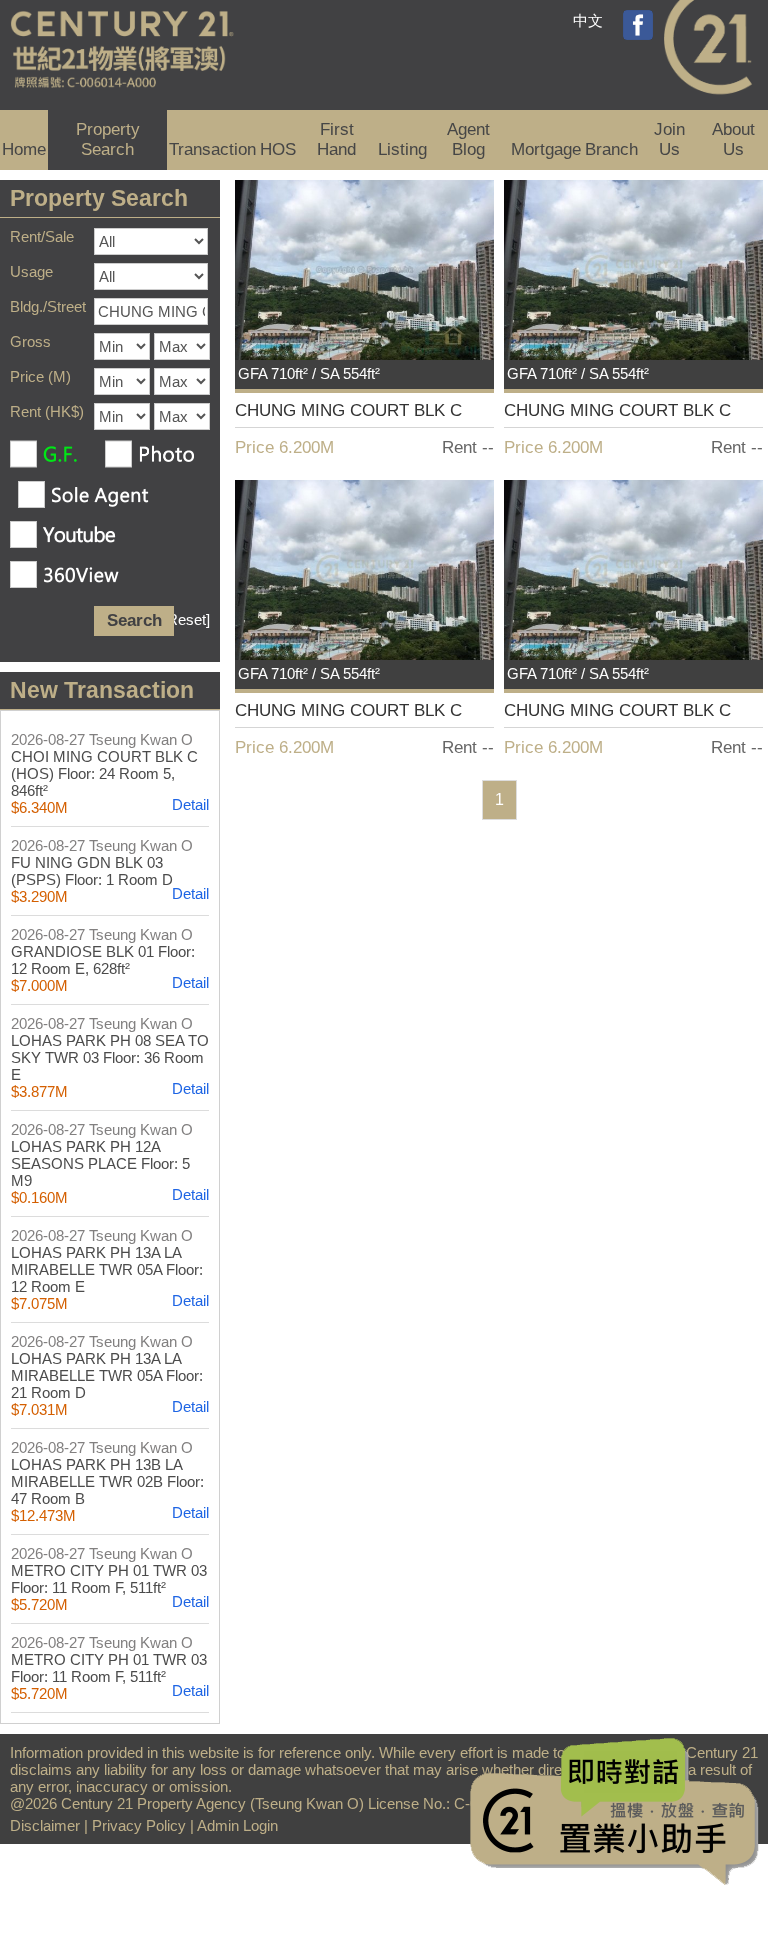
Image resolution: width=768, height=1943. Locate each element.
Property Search (108, 139)
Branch (611, 149)
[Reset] (186, 619)
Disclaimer (45, 1825)
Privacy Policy (139, 1825)
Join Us (669, 139)
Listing (402, 149)
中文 (588, 20)
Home (24, 149)
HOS (278, 149)
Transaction (212, 149)
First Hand (336, 139)
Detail (190, 804)
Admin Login (237, 1825)
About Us (733, 139)
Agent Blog (468, 139)
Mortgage (546, 149)
